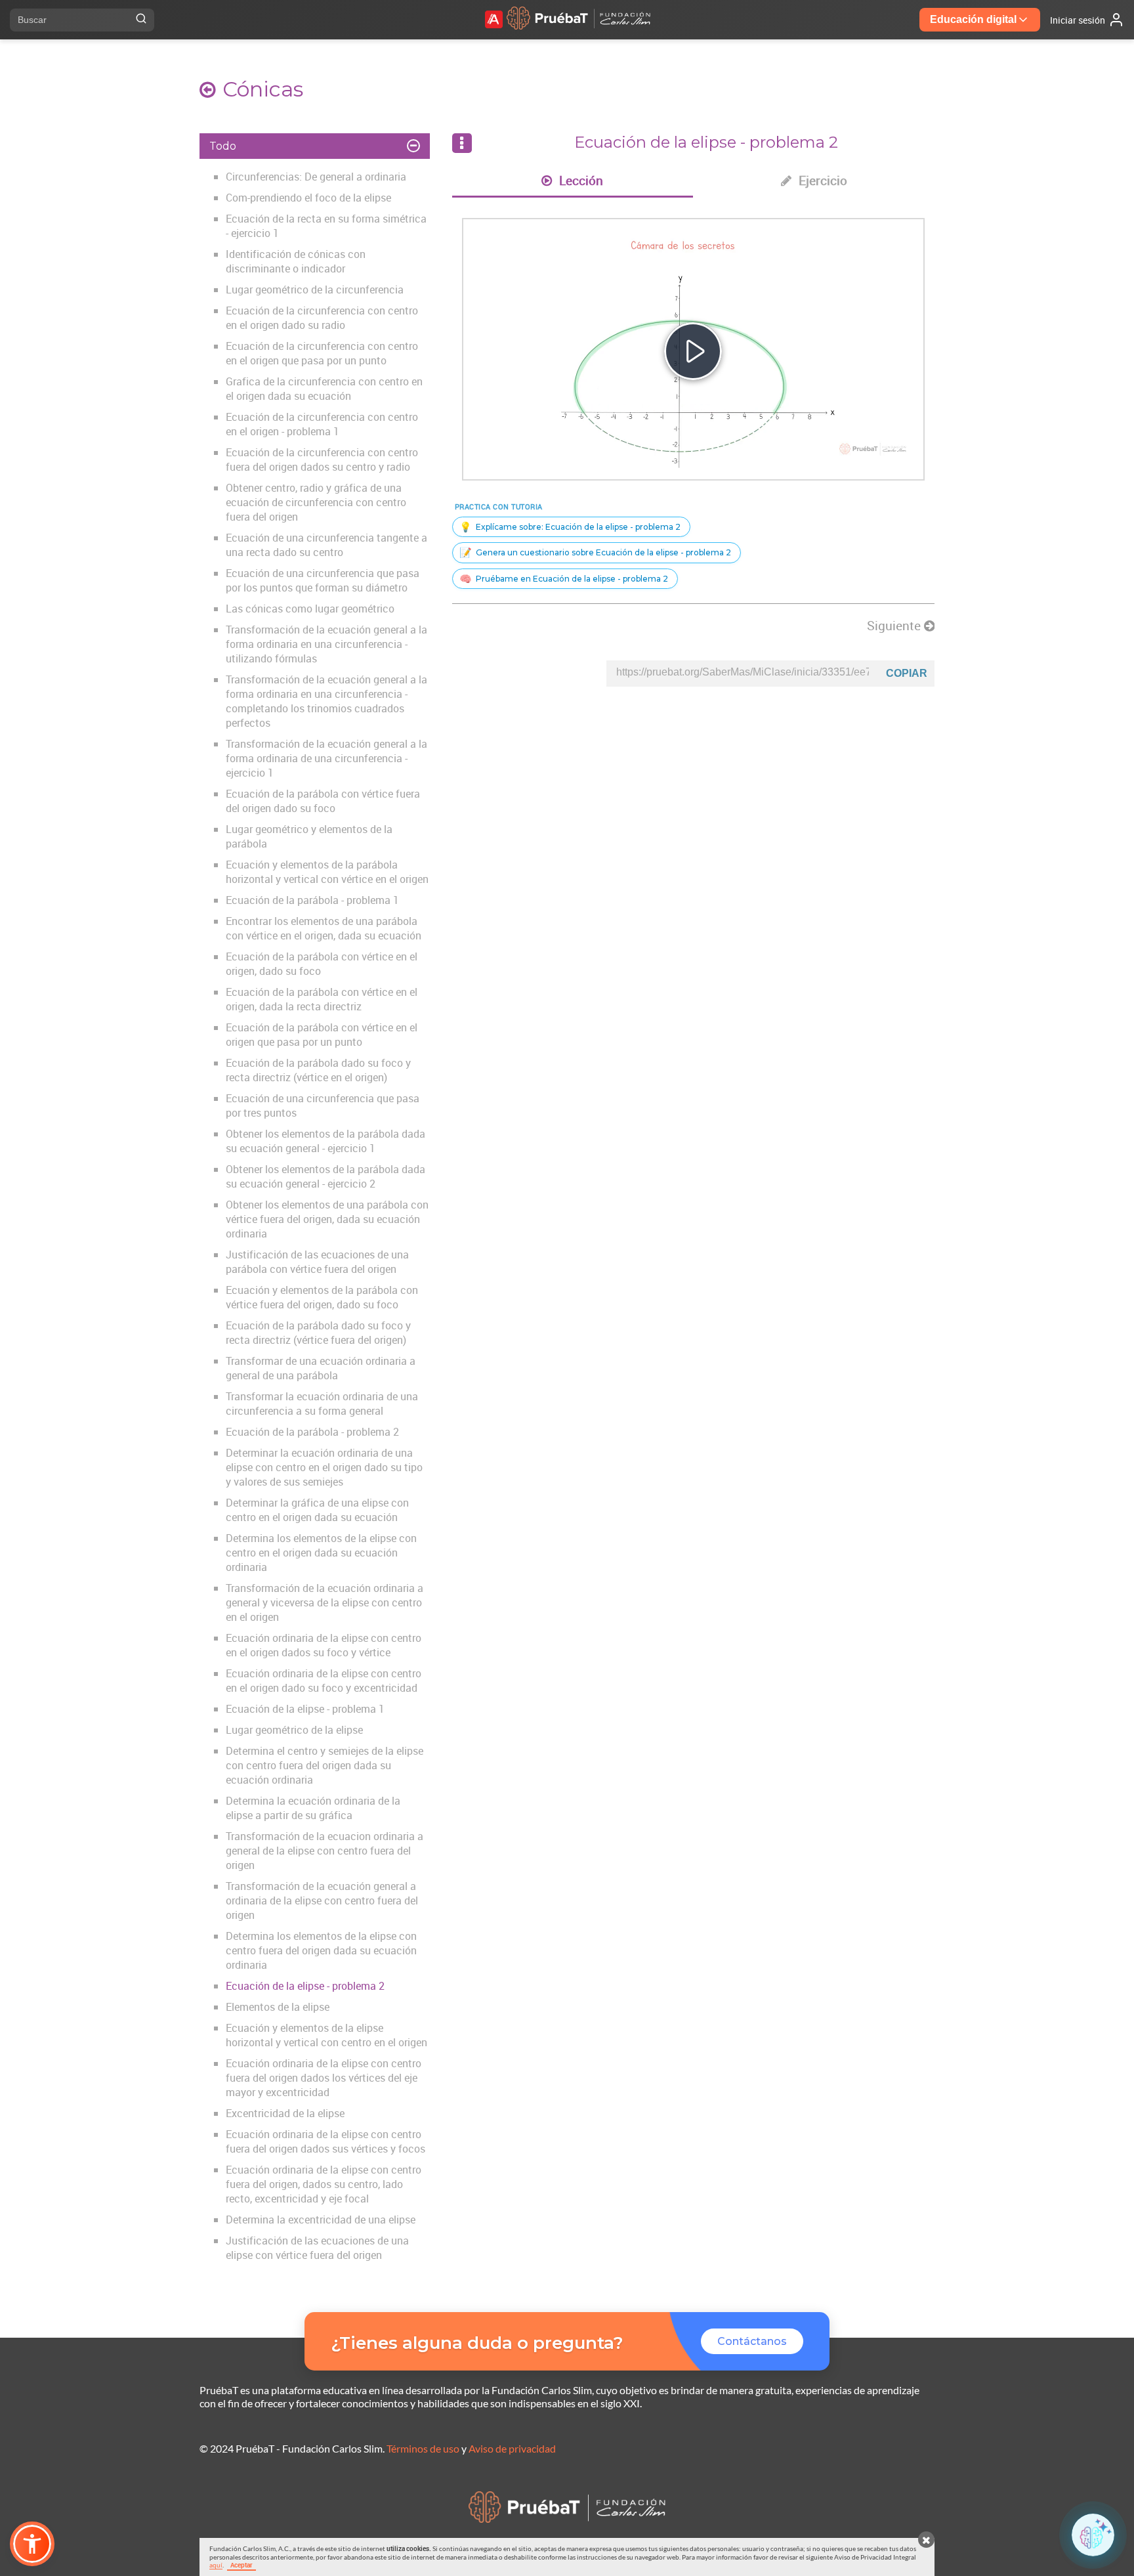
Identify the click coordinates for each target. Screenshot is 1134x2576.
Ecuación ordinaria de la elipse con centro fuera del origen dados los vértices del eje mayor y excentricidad (324, 2078)
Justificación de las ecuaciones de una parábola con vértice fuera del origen (317, 1262)
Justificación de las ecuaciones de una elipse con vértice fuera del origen (317, 2248)
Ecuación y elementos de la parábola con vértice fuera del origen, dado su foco (322, 1297)
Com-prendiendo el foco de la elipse (308, 198)
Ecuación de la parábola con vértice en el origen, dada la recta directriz (322, 999)
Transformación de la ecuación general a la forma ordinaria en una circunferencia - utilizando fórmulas (326, 644)
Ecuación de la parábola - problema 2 (312, 1432)
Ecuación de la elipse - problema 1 (305, 1709)
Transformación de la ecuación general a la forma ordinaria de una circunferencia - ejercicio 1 (326, 758)
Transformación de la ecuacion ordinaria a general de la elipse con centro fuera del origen (325, 1851)
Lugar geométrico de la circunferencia (315, 290)
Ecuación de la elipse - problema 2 (305, 1986)
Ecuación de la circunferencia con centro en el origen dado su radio (322, 318)
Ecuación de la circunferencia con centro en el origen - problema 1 (322, 424)
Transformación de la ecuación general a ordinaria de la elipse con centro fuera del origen (322, 1900)
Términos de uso (423, 2448)
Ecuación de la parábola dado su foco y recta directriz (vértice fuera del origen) (318, 1333)
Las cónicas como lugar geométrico (310, 609)
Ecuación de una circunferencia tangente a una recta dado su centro (326, 545)
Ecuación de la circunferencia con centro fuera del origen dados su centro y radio (322, 460)
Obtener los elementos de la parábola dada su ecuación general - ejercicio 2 (325, 1176)
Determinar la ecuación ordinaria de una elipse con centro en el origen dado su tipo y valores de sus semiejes (324, 1467)
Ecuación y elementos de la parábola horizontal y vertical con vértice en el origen (327, 872)
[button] (32, 2544)
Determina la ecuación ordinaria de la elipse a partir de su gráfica (313, 1808)
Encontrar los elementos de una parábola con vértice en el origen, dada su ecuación (324, 928)
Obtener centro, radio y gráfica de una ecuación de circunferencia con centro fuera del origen (316, 502)
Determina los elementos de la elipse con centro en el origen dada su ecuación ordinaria (321, 1553)
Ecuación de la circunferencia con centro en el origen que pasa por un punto (322, 353)
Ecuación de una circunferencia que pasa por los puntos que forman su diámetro (323, 580)
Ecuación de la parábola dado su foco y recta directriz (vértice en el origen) (318, 1070)
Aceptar (241, 2565)
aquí (216, 2565)
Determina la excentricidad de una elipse (321, 2220)
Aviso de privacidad (512, 2448)
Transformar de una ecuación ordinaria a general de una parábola (321, 1368)
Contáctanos (752, 2341)
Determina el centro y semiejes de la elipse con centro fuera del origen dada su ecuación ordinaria (325, 1765)
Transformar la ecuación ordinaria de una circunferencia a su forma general (322, 1404)
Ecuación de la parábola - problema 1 (312, 900)
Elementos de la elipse (278, 2007)
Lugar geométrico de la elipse (294, 1730)
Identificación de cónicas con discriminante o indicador (296, 261)
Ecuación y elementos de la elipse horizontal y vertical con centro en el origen (326, 2035)
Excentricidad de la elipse (285, 2113)
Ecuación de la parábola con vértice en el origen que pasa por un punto (322, 1035)
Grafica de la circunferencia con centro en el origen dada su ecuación (324, 389)
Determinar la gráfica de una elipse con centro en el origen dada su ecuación (317, 1510)
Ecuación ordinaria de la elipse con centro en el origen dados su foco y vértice (324, 1645)
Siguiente (895, 626)
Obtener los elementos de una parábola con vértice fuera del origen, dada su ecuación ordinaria (327, 1219)
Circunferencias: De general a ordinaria (316, 177)
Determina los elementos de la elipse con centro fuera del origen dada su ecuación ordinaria (321, 1950)
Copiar (907, 673)
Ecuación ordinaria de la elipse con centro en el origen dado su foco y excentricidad (324, 1681)
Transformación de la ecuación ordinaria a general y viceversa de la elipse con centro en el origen (325, 1602)
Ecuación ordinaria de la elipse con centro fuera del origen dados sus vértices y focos (325, 2141)
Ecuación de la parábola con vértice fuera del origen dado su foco (323, 801)
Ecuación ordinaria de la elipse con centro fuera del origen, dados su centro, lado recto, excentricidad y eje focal (324, 2184)
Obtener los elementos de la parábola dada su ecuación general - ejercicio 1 (325, 1141)
